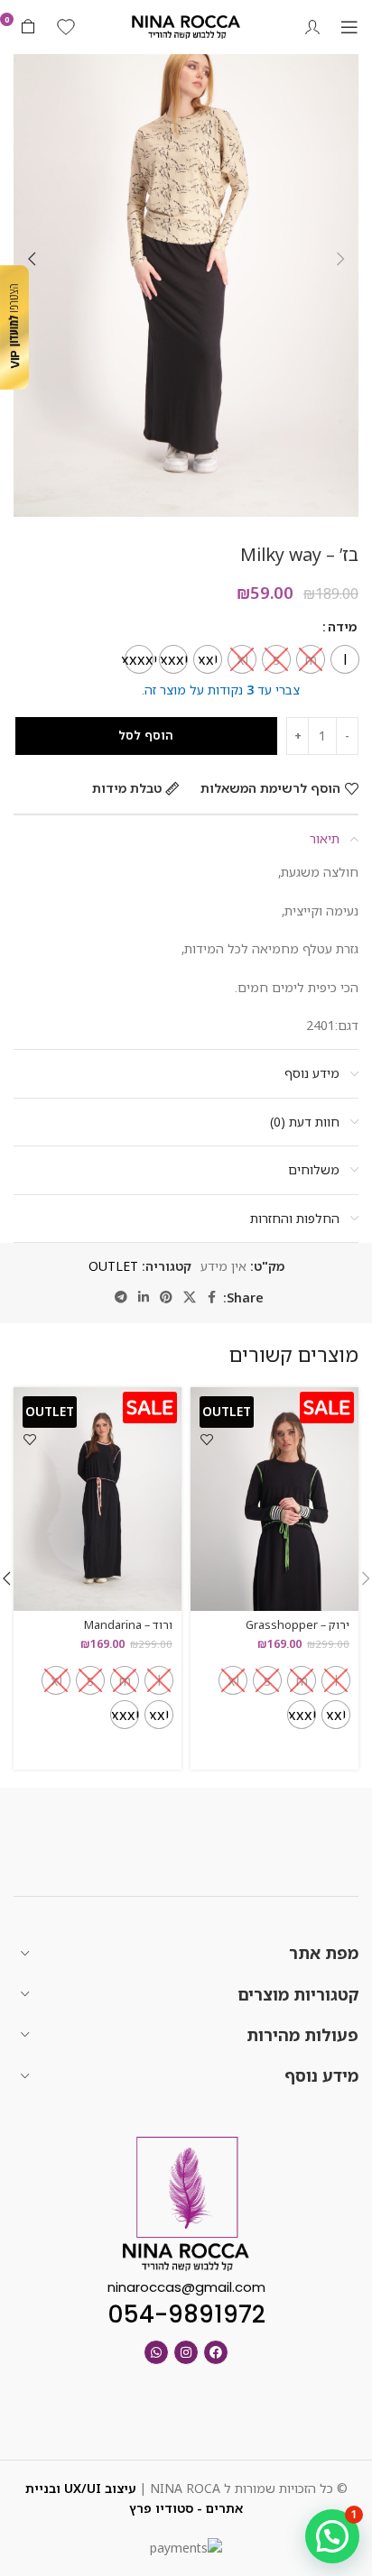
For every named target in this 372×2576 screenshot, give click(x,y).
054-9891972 (186, 2314)
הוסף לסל (146, 735)
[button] (340, 259)
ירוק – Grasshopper (298, 1625)
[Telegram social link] (121, 1297)
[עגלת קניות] (28, 27)
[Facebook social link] (212, 1297)
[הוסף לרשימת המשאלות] (206, 1439)
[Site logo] (186, 26)
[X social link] (190, 1297)
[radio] (345, 659)
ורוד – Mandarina (128, 1625)
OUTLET (113, 1266)
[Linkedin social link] (144, 1297)
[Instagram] (186, 2352)
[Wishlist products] (66, 27)
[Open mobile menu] (349, 27)
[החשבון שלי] (312, 27)
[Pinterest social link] (166, 1297)
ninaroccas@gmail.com (186, 2287)
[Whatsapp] (156, 2352)
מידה (342, 626)
